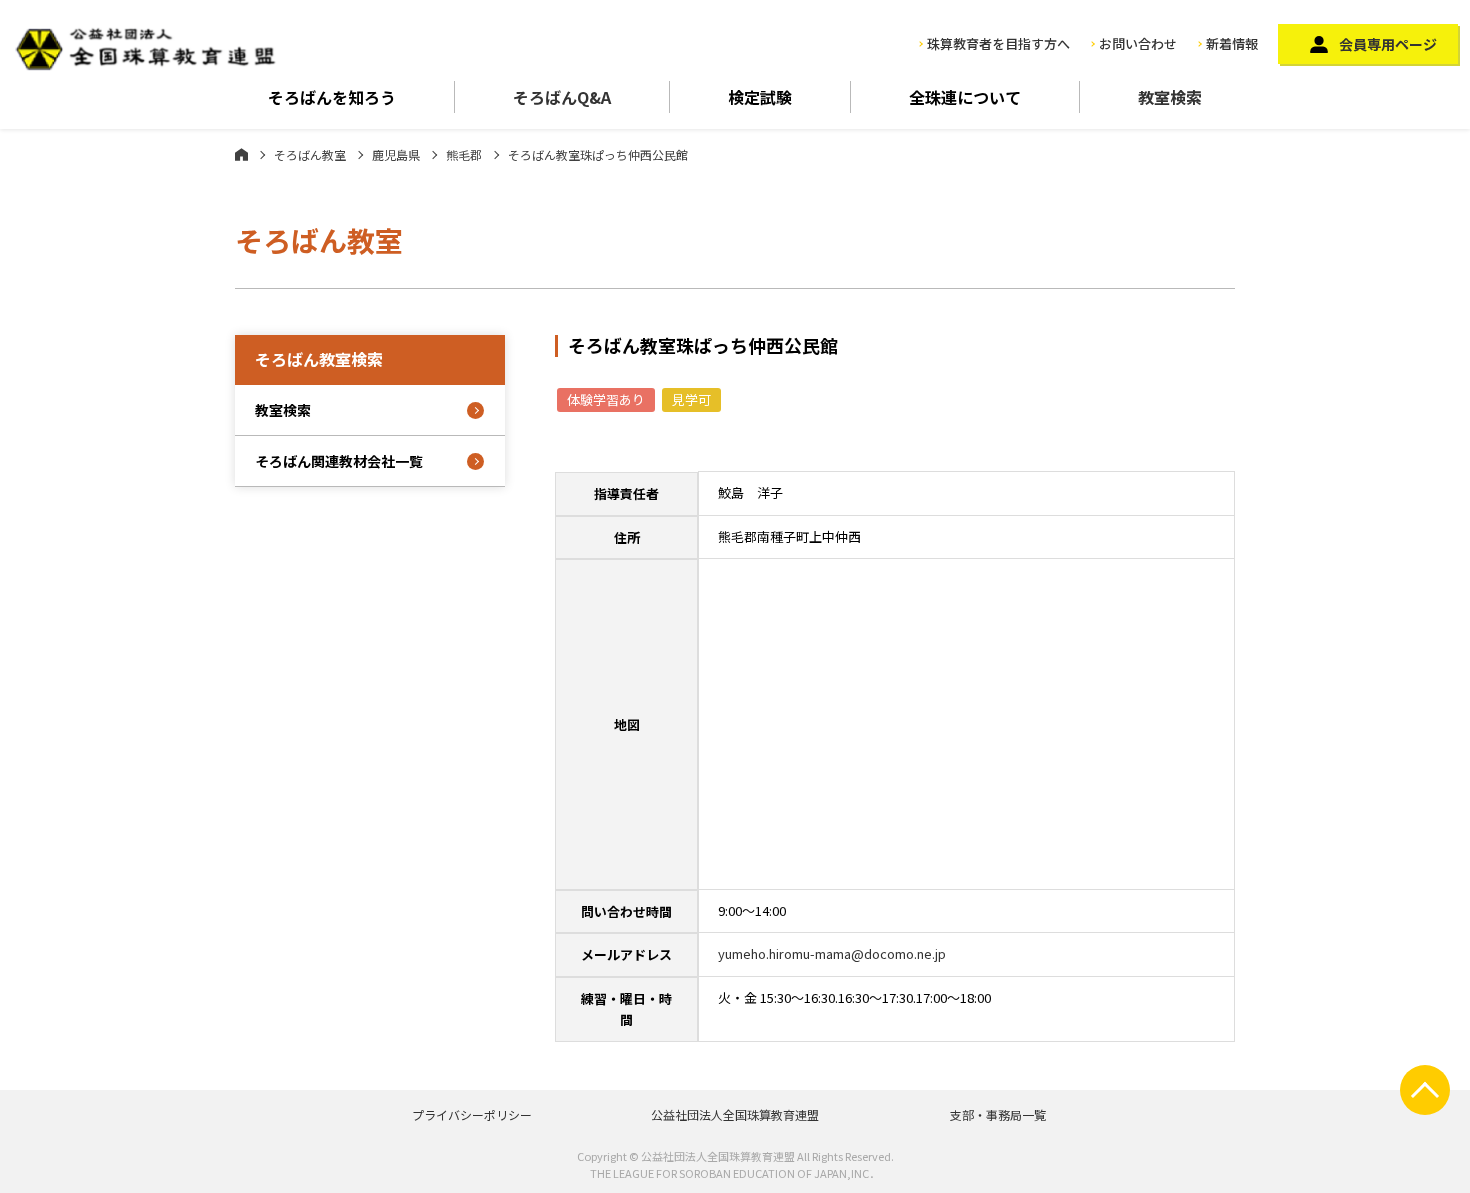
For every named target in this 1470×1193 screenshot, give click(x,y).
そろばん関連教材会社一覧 (339, 461)
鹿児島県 (396, 154)
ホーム (241, 154)
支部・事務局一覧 (998, 1114)
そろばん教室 (310, 154)
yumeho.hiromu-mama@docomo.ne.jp (832, 953)
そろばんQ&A (562, 97)
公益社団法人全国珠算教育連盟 (735, 1114)
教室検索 (1170, 97)
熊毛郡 (464, 154)
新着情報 (1232, 43)
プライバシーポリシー (472, 1114)
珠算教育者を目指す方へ (998, 43)
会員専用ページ (1388, 44)
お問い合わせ (1138, 43)
